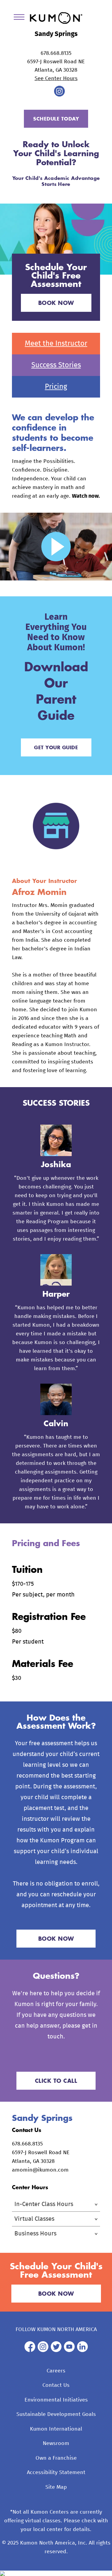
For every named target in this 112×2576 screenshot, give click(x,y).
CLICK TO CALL (56, 2081)
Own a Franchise (56, 2458)
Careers (56, 2371)
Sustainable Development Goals (56, 2414)
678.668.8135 (56, 53)
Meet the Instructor (56, 344)
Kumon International (56, 2429)
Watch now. (86, 496)
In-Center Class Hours (44, 2204)
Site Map (56, 2487)
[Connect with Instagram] (59, 95)
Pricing (56, 387)
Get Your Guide (56, 747)
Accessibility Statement (56, 2473)
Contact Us (56, 2385)
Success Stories (56, 365)
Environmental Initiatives (56, 2400)
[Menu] (21, 18)
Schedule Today (56, 119)
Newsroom (56, 2443)
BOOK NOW (56, 303)
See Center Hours (56, 79)
